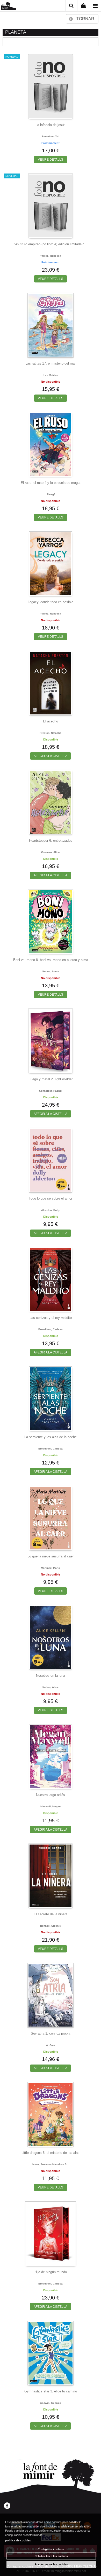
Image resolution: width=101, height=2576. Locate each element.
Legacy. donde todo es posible (51, 602)
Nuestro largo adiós (51, 1795)
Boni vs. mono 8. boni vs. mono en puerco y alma (51, 960)
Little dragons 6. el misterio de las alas (51, 2153)
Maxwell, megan (51, 1806)
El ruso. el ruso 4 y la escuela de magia (51, 483)
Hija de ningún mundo (51, 2272)
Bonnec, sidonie (51, 1926)
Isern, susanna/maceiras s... (51, 2164)
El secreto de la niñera (51, 1914)
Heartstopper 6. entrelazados (51, 841)
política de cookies (18, 2540)
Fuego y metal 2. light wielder (51, 1079)
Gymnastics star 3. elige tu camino (51, 2391)
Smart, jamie (51, 971)
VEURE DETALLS (51, 160)
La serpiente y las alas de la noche (51, 1437)
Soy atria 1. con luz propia (51, 2033)
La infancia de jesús (51, 125)
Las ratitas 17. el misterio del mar (51, 363)
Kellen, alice (51, 1687)
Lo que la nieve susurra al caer (51, 1556)
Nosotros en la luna (51, 1676)
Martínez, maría (51, 1568)
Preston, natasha (51, 733)
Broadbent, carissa (51, 1329)
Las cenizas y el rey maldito (51, 1318)
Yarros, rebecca (51, 256)
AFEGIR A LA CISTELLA (51, 756)
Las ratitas (51, 375)
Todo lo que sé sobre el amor (51, 1198)
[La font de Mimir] (9, 7)
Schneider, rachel (51, 1091)
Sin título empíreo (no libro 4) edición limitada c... (51, 244)
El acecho (51, 721)
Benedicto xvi (51, 136)
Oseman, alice (51, 852)
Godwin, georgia (51, 2403)
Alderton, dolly (51, 1210)
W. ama (51, 2045)
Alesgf (51, 494)
